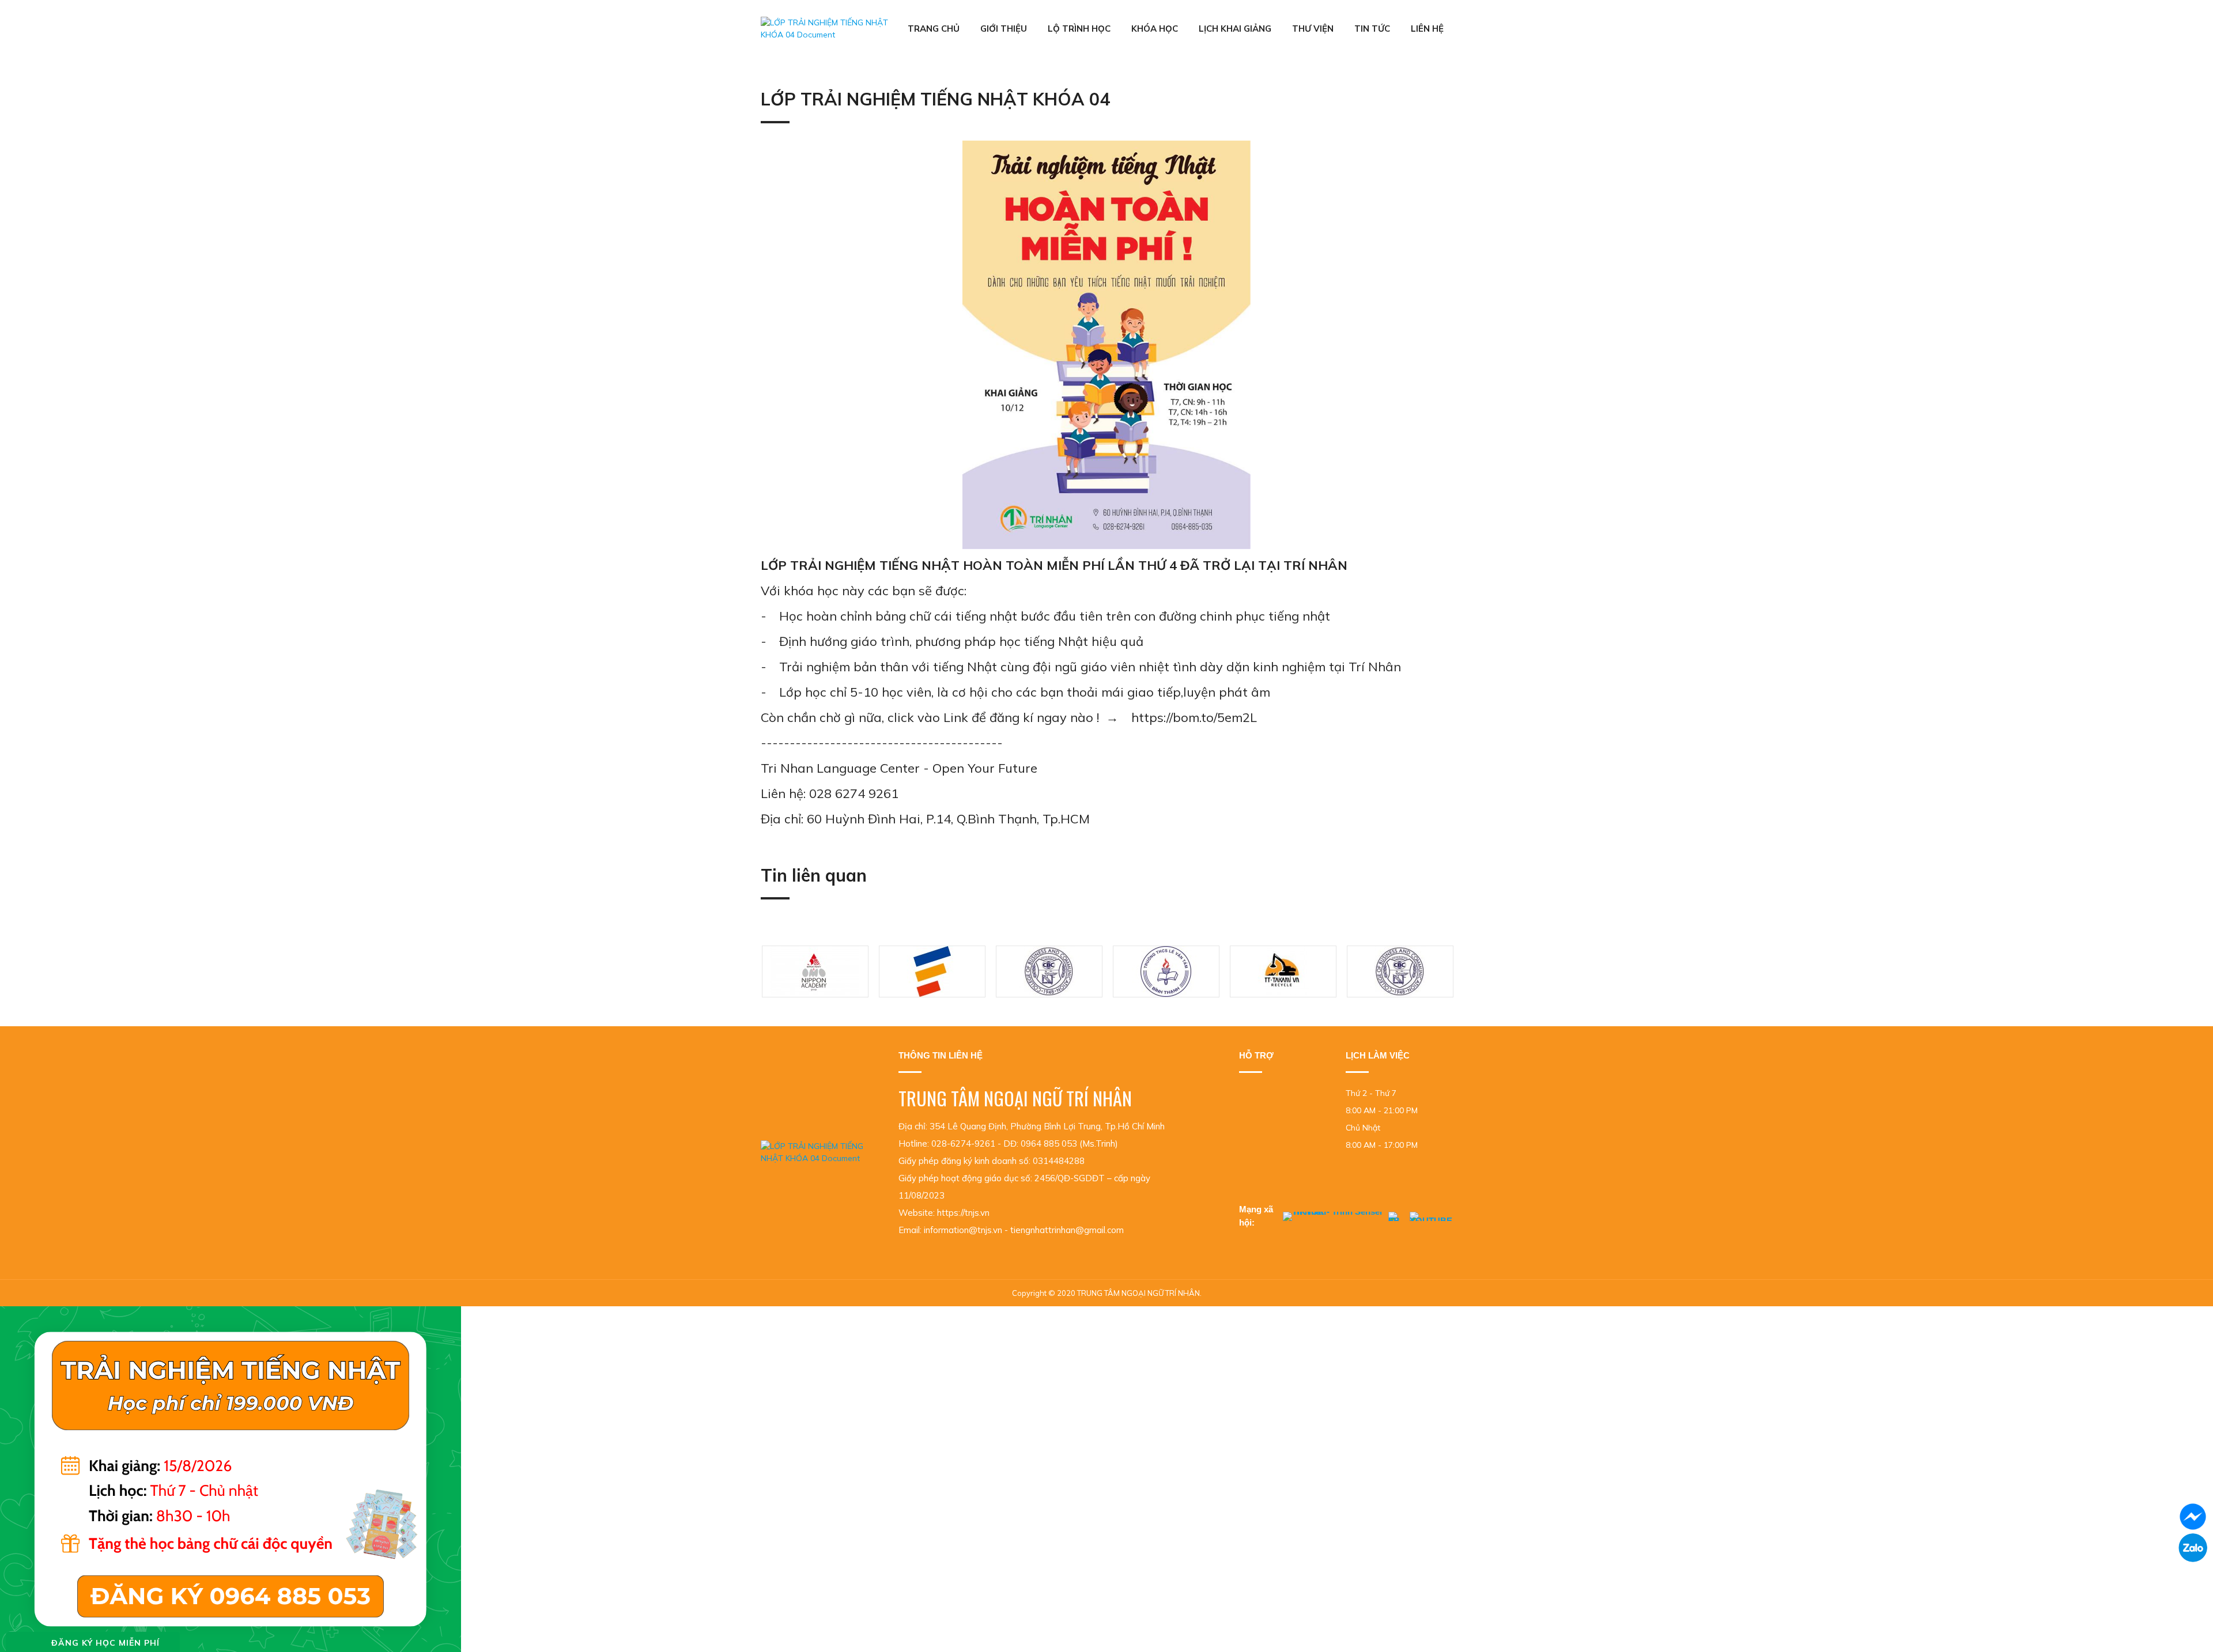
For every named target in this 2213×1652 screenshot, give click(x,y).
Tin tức (1372, 29)
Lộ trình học (1079, 29)
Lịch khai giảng (1235, 29)
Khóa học (1155, 29)
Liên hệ (1427, 29)
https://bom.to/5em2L (1194, 717)
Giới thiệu (1004, 29)
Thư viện (1313, 29)
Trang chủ (934, 29)
